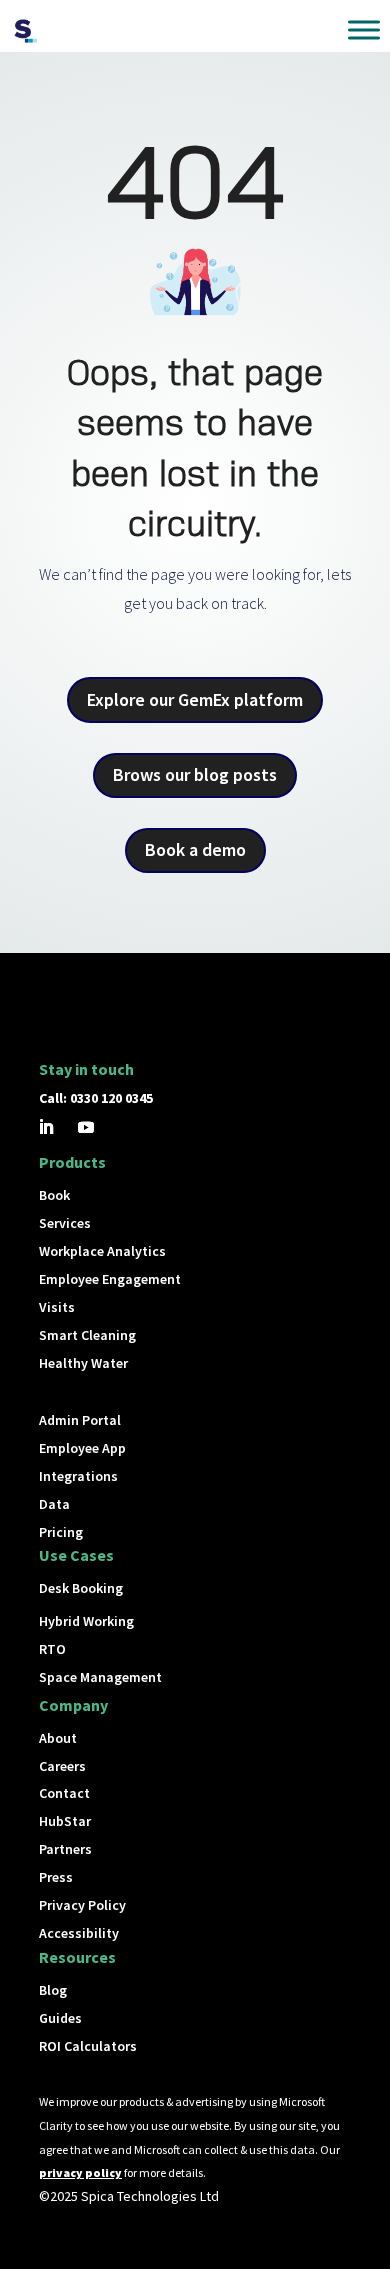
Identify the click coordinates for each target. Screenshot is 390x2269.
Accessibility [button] (79, 1933)
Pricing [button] (61, 1532)
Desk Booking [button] (81, 1588)
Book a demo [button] (195, 849)
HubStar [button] (65, 1821)
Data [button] (54, 1504)
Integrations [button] (78, 1476)
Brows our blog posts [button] (195, 774)
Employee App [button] (82, 1448)
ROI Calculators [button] (88, 2046)
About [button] (58, 1738)
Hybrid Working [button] (86, 1621)
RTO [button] (52, 1649)
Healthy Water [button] (83, 1363)
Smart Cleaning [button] (87, 1335)
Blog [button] (53, 1990)
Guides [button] (60, 2018)
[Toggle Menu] (364, 29)
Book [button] (54, 1195)
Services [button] (65, 1223)
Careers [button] (62, 1766)
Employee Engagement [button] (110, 1279)
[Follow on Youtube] (86, 1127)
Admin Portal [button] (80, 1420)
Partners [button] (65, 1849)
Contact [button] (64, 1793)
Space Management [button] (100, 1677)
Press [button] (56, 1877)
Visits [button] (57, 1307)
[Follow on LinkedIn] (46, 1127)
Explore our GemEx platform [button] (195, 699)
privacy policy (80, 2172)
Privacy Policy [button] (82, 1905)
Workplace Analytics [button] (102, 1251)
